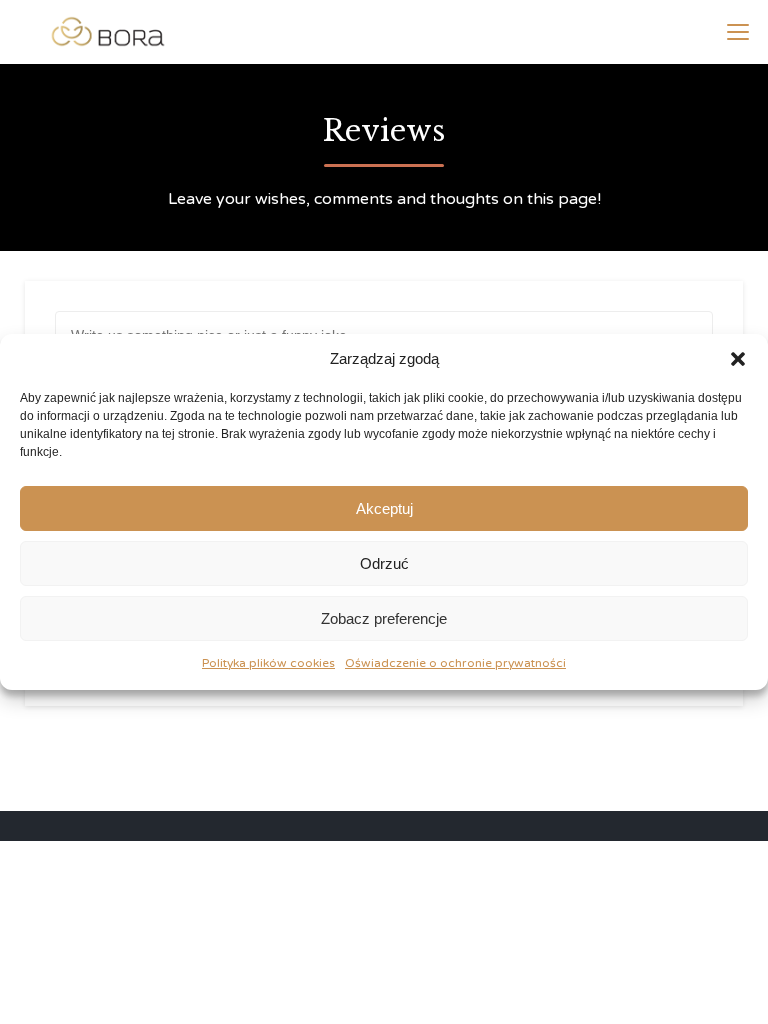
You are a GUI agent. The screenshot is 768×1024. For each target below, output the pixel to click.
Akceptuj (384, 508)
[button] (738, 359)
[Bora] (108, 32)
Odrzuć (384, 563)
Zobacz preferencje (384, 618)
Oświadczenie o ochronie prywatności (455, 663)
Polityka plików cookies (268, 663)
